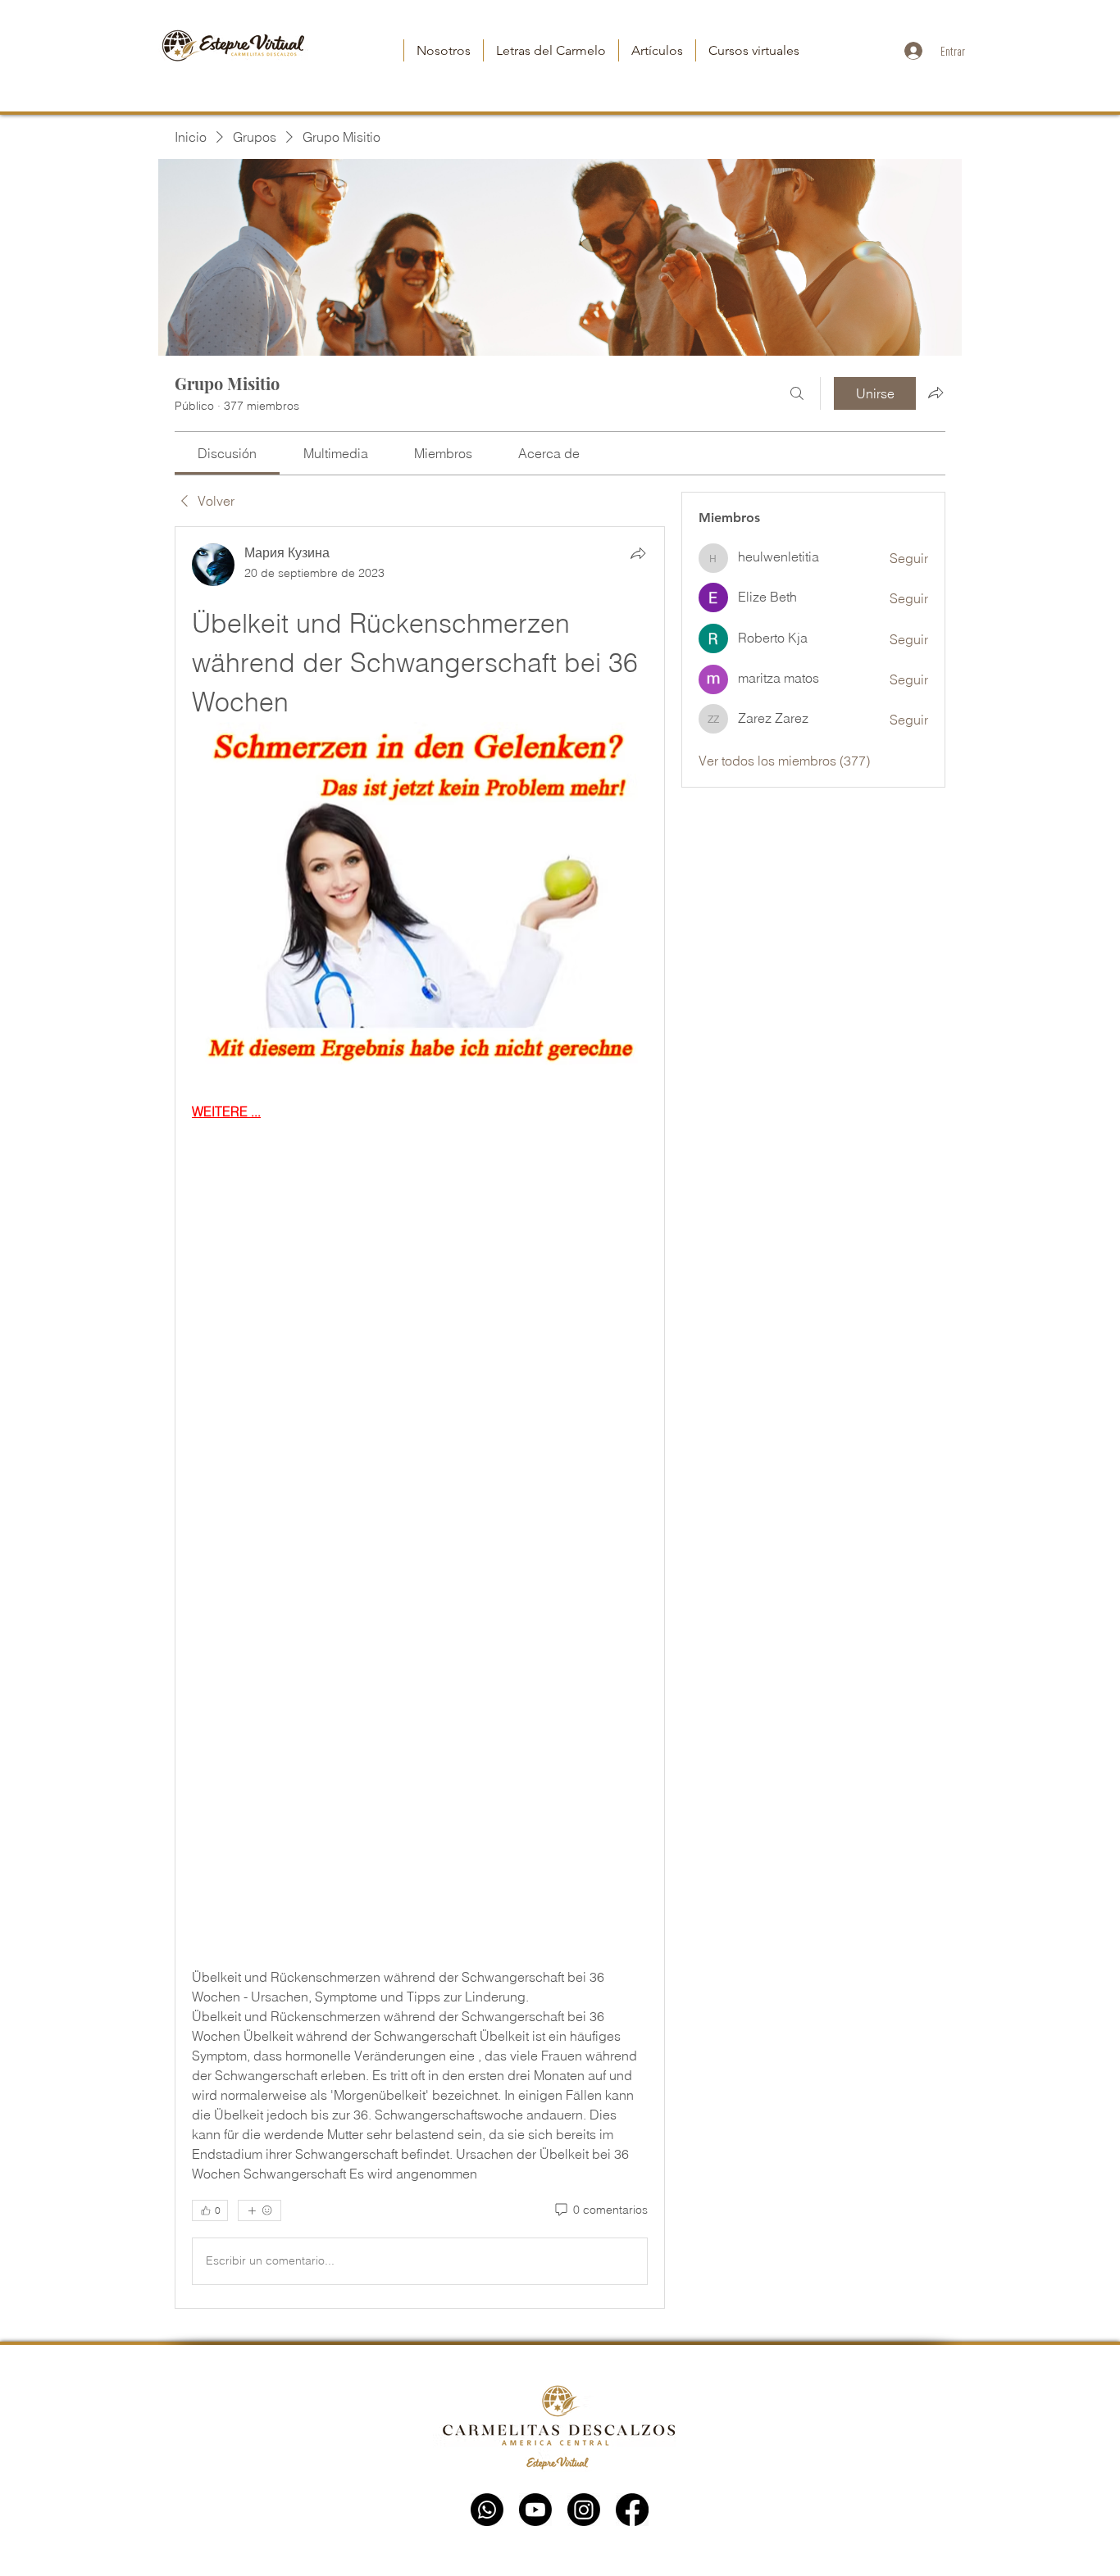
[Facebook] (632, 2510)
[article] (420, 1417)
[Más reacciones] (260, 2210)
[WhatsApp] (487, 2510)
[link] (227, 453)
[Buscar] (797, 393)
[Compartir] (638, 553)
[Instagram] (584, 2510)
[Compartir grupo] (936, 393)
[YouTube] (535, 2510)
